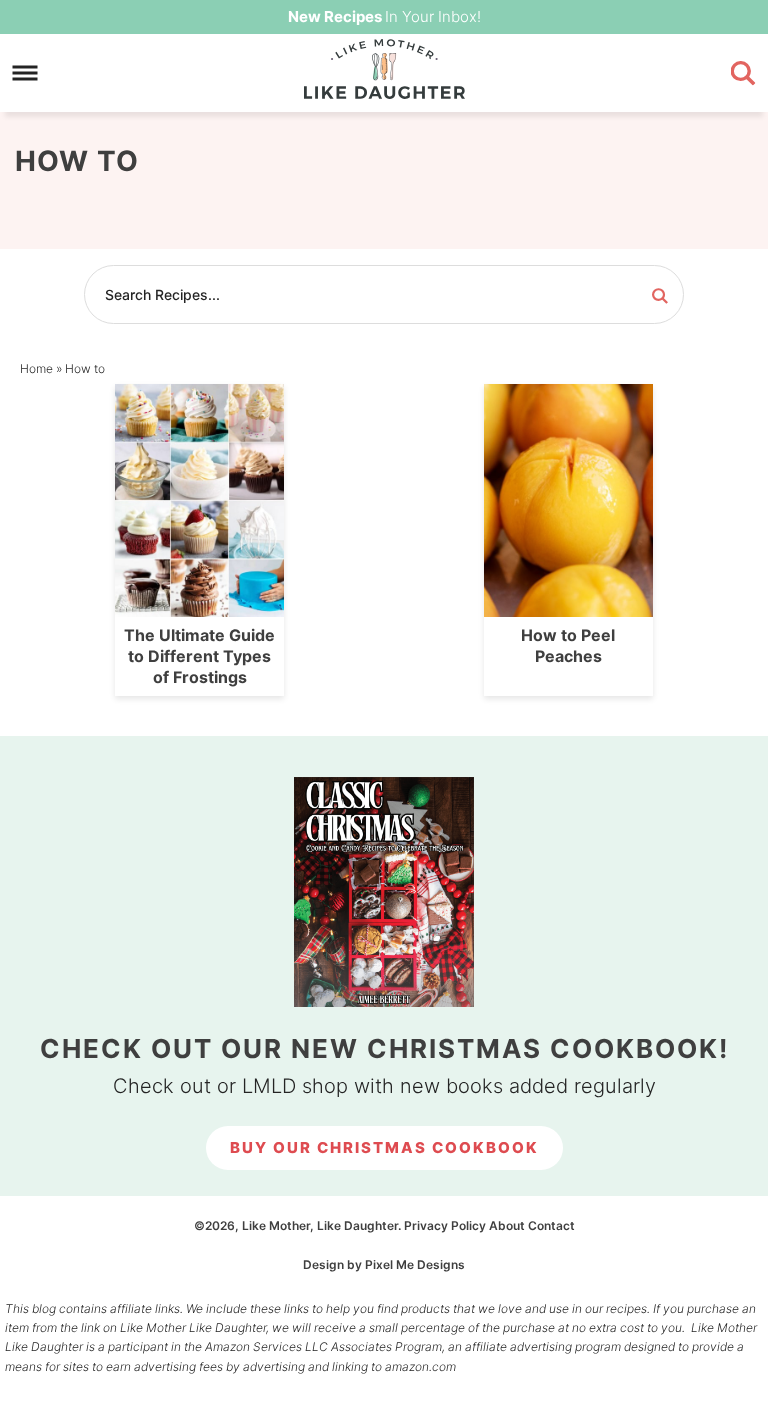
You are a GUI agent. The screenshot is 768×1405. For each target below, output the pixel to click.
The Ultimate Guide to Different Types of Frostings (199, 656)
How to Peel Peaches (568, 645)
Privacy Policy (445, 1225)
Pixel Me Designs (415, 1264)
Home (36, 368)
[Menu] (25, 73)
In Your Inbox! (384, 16)
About (507, 1225)
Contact (551, 1225)
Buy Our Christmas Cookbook (384, 1147)
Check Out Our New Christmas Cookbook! (384, 1048)
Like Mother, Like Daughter (384, 69)
